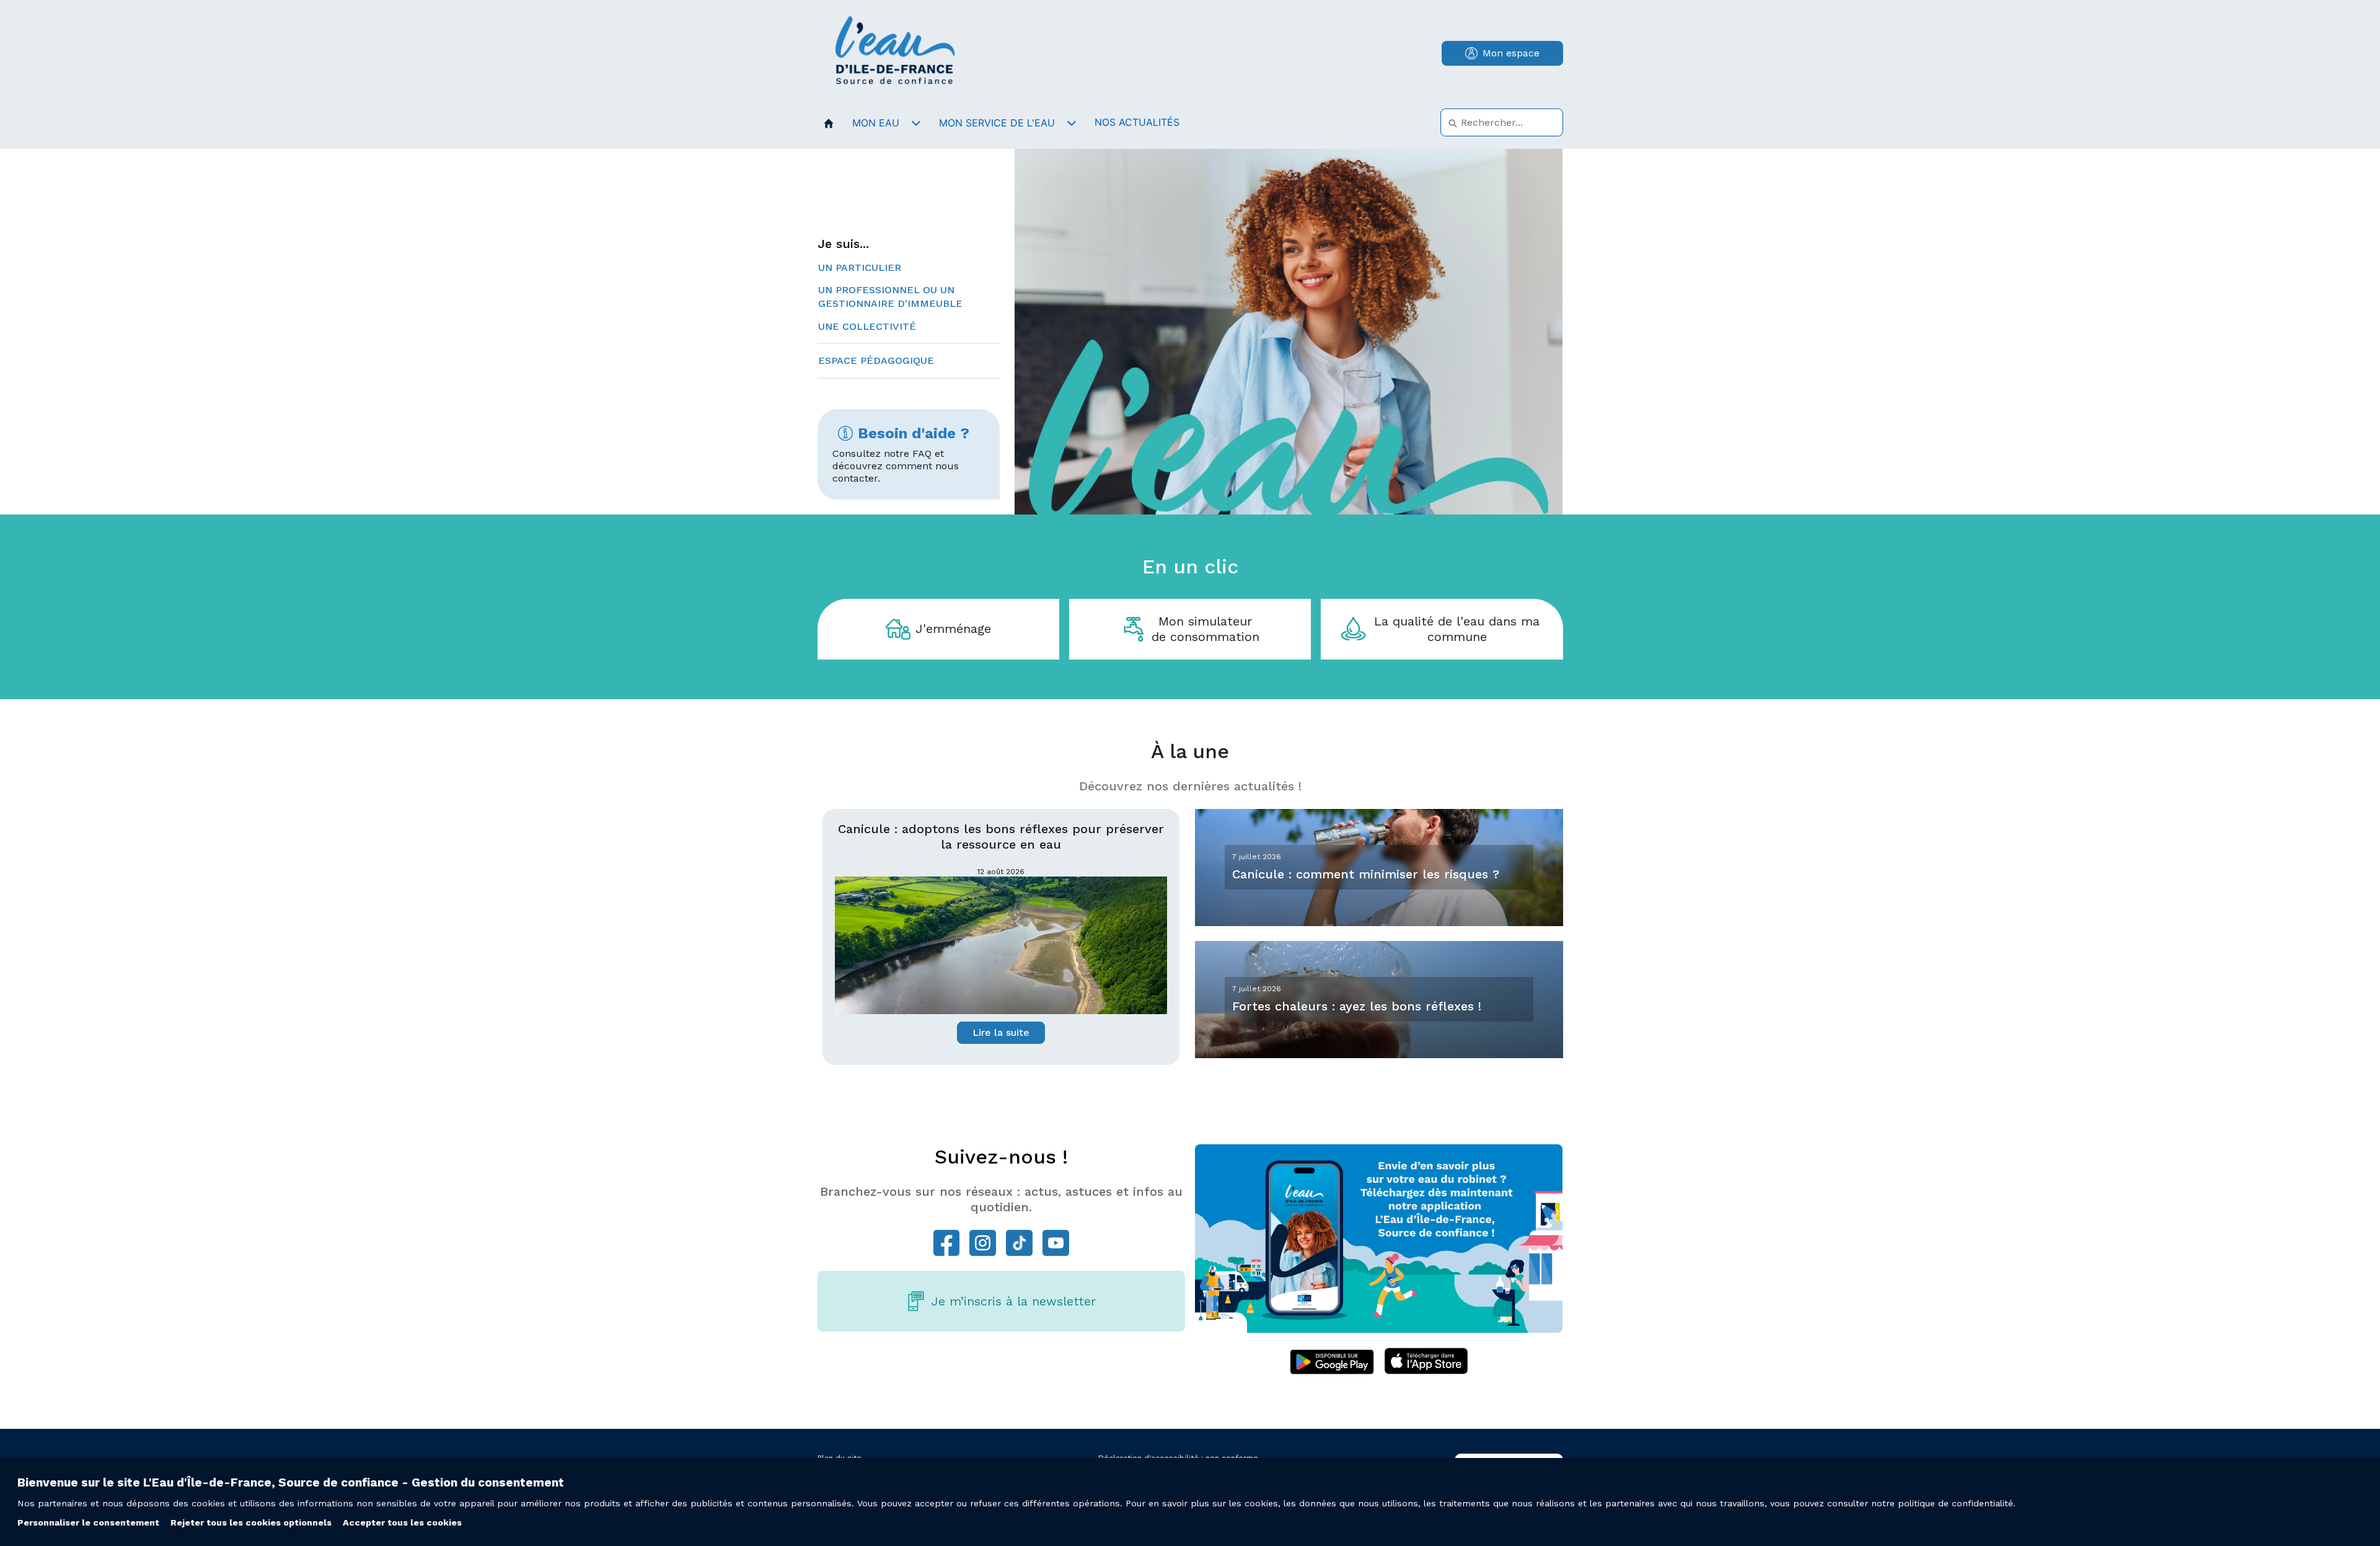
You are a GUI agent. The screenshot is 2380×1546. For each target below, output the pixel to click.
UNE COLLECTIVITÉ (867, 326)
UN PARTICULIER (860, 267)
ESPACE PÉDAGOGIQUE (876, 360)
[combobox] (1502, 122)
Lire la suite (1001, 1032)
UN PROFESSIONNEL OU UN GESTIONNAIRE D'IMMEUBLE (890, 297)
